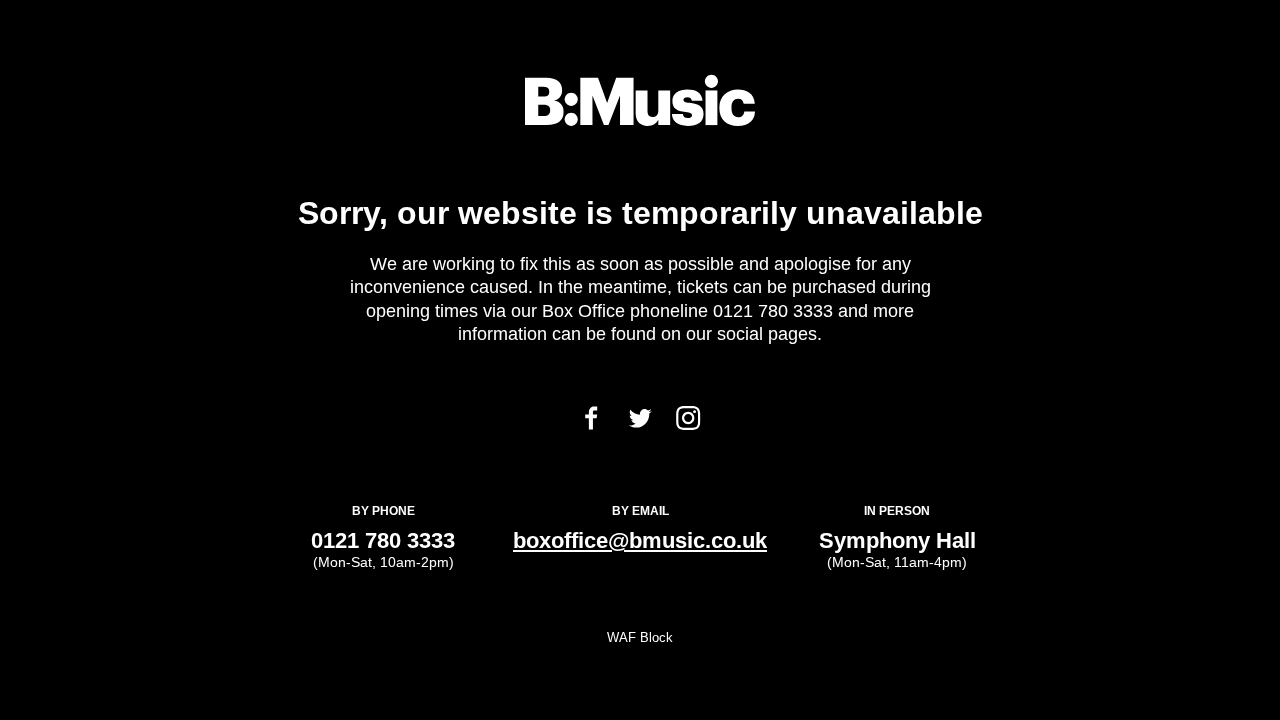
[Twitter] (640, 422)
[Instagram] (688, 424)
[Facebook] (591, 424)
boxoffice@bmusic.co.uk (640, 540)
